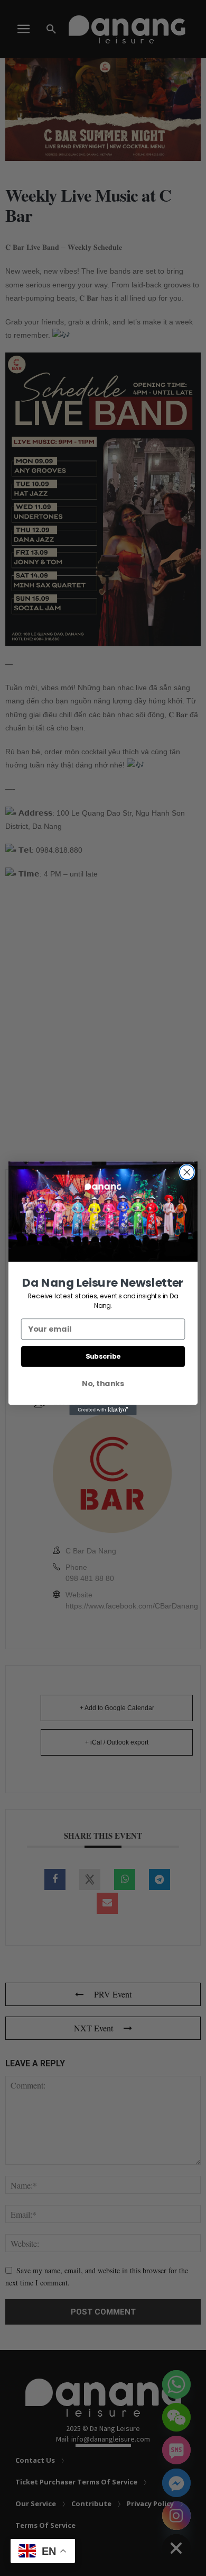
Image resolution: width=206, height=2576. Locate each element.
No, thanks (103, 1384)
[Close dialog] (187, 1172)
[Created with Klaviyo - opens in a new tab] (103, 1410)
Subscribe (103, 1356)
